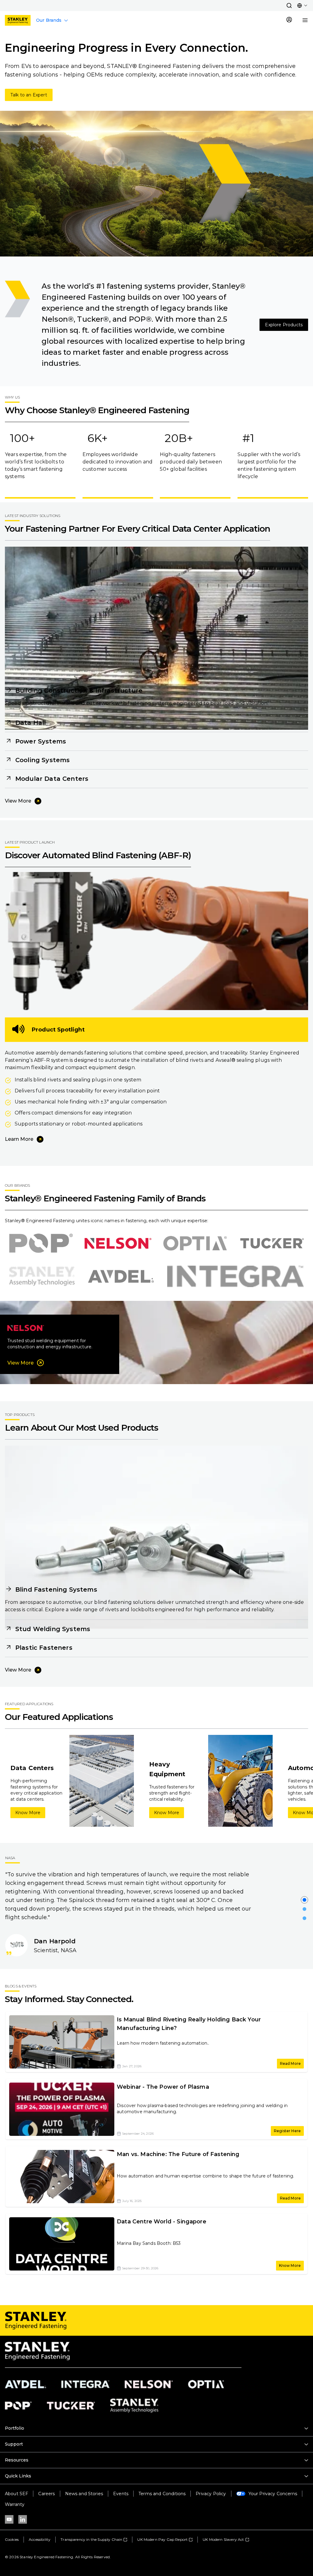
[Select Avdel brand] (121, 1276)
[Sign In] (289, 20)
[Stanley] (18, 20)
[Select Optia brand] (195, 1243)
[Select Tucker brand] (272, 1243)
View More (18, 801)
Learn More (19, 1139)
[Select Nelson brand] (118, 1243)
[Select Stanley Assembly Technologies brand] (42, 1276)
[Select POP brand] (41, 1243)
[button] (289, 6)
